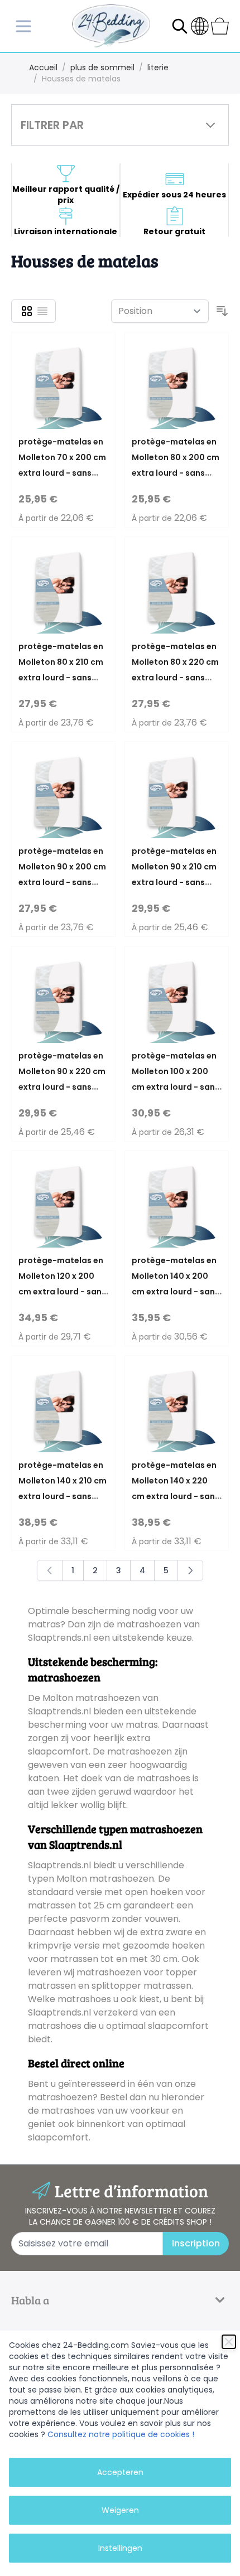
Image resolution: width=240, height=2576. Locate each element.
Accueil (43, 67)
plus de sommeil (102, 67)
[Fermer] (229, 2342)
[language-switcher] (200, 26)
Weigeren (120, 2510)
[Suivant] (190, 1570)
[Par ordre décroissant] (222, 311)
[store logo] (111, 26)
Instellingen (120, 2548)
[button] (120, 125)
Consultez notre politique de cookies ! (121, 2434)
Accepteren (120, 2472)
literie (158, 67)
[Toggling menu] (25, 26)
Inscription (196, 2243)
